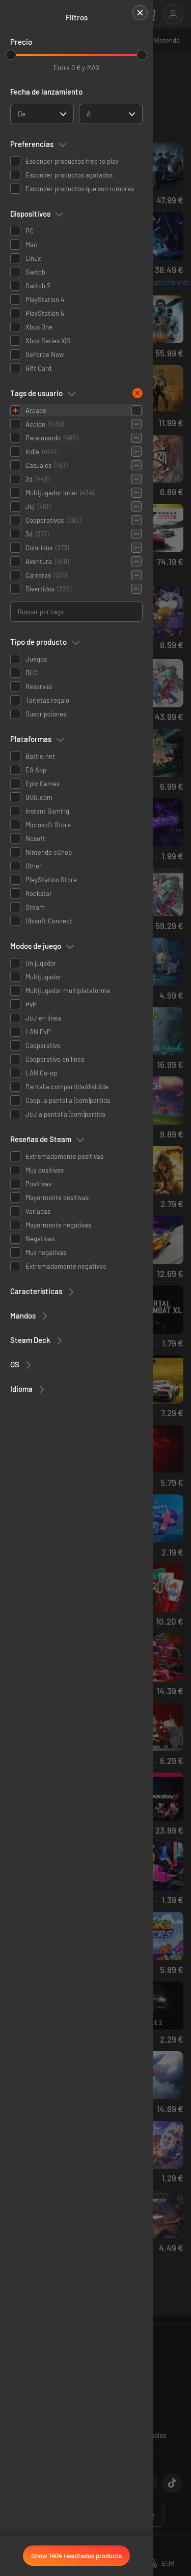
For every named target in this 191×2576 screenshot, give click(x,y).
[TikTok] (172, 2483)
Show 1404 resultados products (76, 2556)
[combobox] (42, 114)
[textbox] (22, 114)
